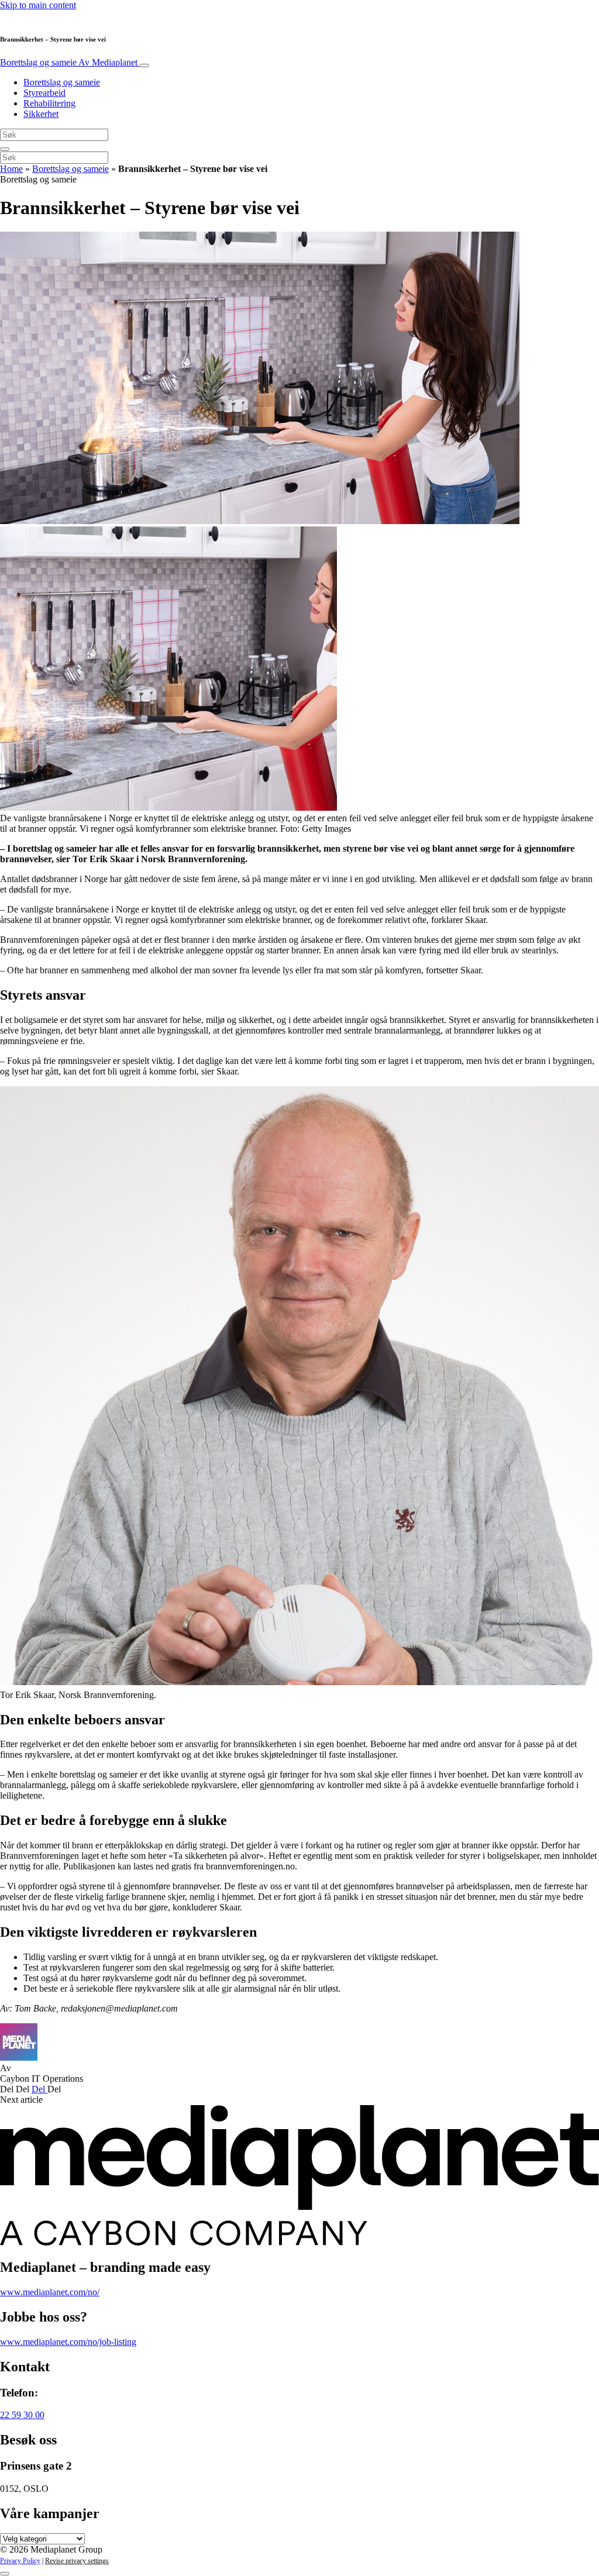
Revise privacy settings (77, 2561)
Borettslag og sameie (69, 62)
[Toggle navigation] (144, 66)
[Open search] (5, 149)
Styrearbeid (44, 93)
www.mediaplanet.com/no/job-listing (68, 2342)
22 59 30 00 (22, 2415)
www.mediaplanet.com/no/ (50, 2292)
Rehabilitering (49, 103)
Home (11, 169)
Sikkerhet (41, 114)
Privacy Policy (20, 2561)
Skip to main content (38, 5)
